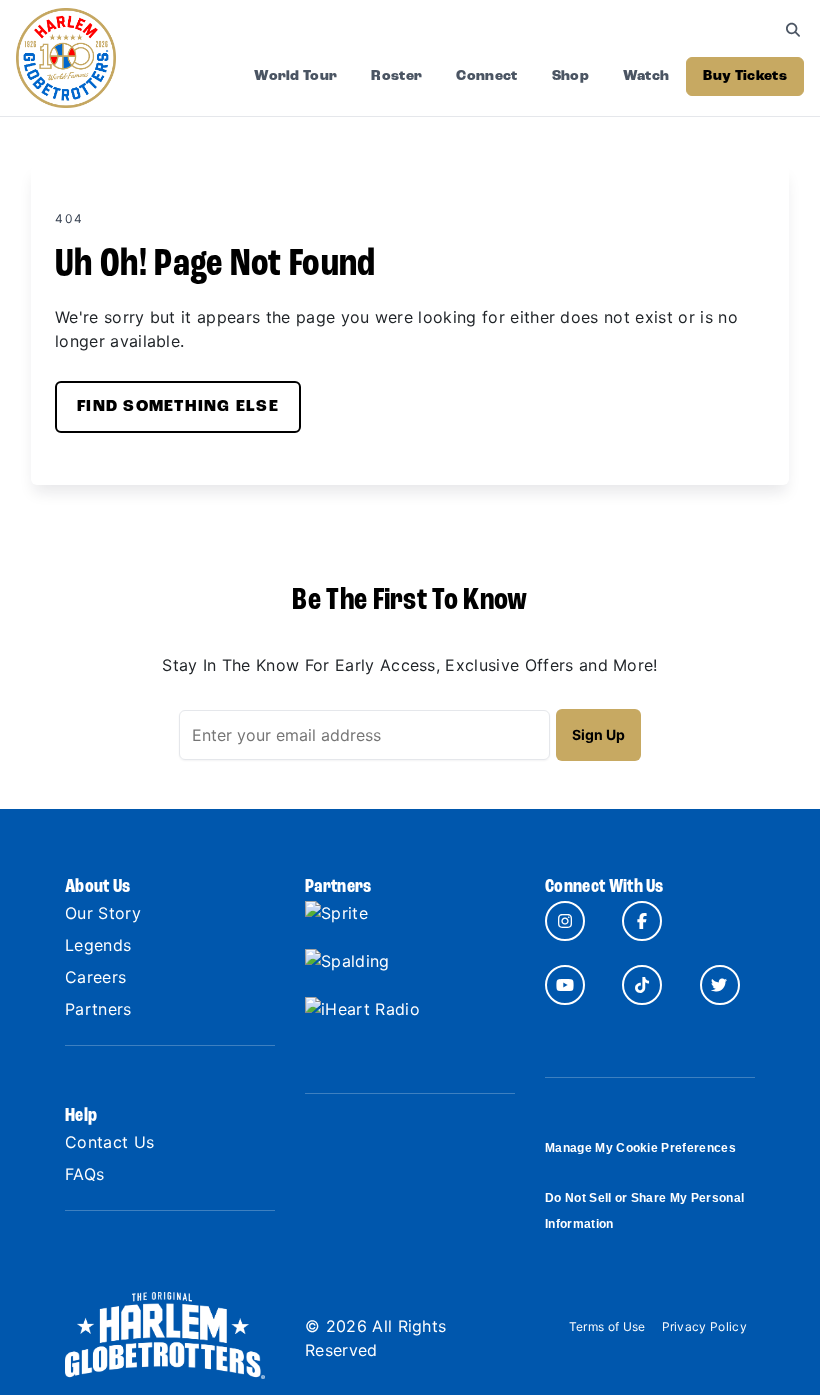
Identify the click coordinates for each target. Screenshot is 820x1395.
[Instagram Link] (565, 921)
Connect (486, 76)
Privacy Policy (704, 1326)
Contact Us (109, 1142)
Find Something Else (178, 407)
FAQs (84, 1174)
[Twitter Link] (720, 985)
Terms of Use (607, 1326)
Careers (95, 977)
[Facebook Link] (642, 921)
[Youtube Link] (565, 985)
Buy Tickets (745, 76)
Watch (646, 76)
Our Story (103, 913)
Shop (570, 76)
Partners (98, 1009)
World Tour (295, 76)
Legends (98, 945)
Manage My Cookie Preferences (640, 1148)
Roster (396, 76)
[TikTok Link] (642, 985)
